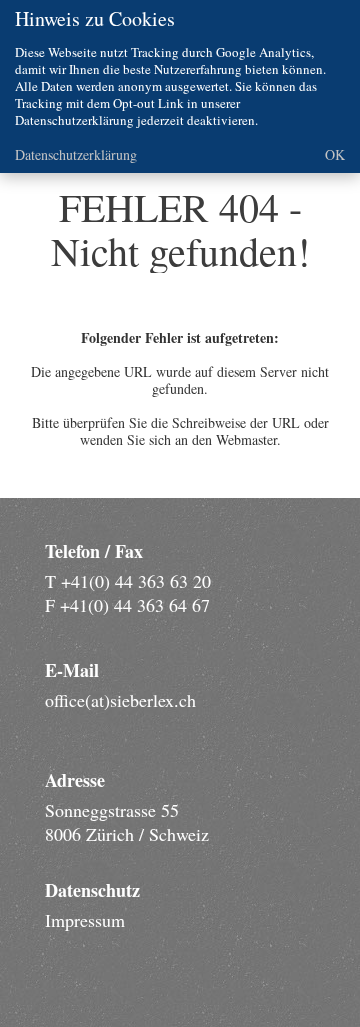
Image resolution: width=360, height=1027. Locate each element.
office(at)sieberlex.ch (120, 700)
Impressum (85, 920)
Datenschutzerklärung (76, 154)
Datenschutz (92, 890)
